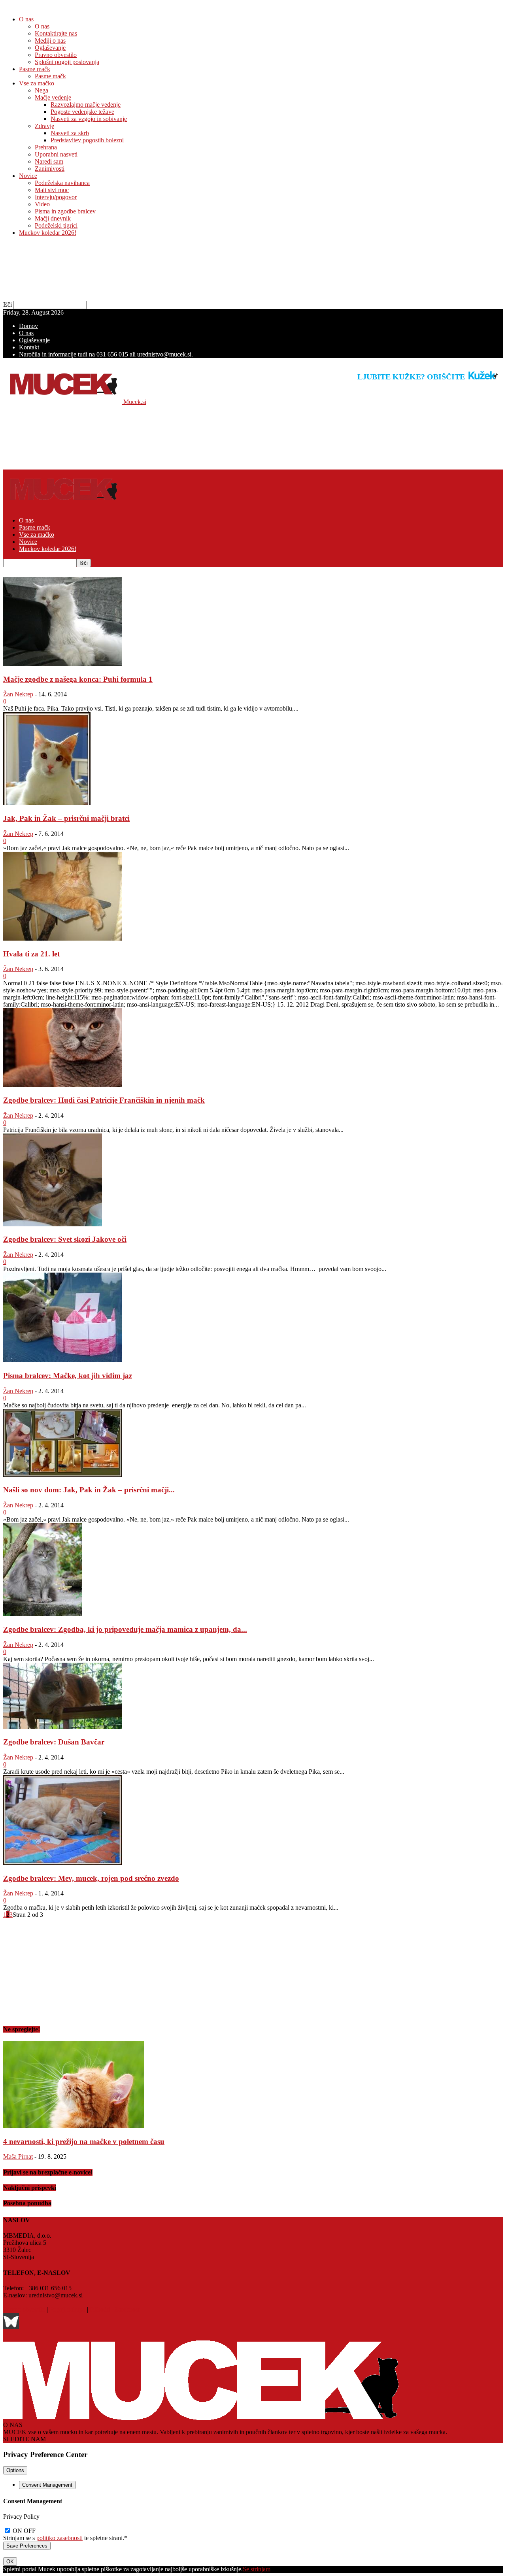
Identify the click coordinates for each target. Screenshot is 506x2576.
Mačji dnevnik (53, 218)
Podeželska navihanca (62, 183)
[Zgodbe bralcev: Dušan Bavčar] (62, 1727)
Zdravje (44, 126)
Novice (28, 176)
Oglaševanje (50, 48)
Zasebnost (127, 2309)
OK (10, 2562)
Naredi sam (49, 161)
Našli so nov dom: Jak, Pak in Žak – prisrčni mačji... (89, 1490)
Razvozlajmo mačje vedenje (86, 105)
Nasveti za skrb (70, 133)
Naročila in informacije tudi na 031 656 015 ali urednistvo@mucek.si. (106, 354)
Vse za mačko (37, 83)
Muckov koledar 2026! (48, 233)
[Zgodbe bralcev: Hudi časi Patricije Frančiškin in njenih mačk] (62, 1085)
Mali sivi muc (52, 190)
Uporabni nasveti (56, 154)
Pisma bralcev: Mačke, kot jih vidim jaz (68, 1376)
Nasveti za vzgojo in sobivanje (89, 119)
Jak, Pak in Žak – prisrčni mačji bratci (66, 818)
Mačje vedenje (53, 97)
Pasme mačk (35, 69)
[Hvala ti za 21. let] (62, 938)
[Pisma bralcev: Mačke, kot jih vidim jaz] (62, 1360)
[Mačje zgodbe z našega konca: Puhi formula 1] (62, 664)
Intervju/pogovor (56, 197)
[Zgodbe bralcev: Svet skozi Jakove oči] (53, 1224)
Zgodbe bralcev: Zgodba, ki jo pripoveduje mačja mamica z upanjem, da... (125, 1629)
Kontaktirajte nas (56, 33)
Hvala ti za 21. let (31, 954)
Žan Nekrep (18, 694)
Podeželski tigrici (56, 225)
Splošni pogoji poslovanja (67, 62)
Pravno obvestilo (56, 55)
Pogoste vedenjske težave (82, 112)
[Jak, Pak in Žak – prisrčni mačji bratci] (47, 803)
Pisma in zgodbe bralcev (65, 211)
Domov (28, 326)
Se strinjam (257, 2569)
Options (15, 2470)
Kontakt (29, 347)
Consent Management (47, 2485)
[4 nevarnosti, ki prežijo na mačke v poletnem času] (74, 2126)
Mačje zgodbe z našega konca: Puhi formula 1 (78, 679)
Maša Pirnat (18, 2156)
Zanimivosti (50, 169)
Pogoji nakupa (67, 2309)
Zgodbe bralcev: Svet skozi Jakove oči (65, 1239)
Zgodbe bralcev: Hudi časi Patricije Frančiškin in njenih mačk (104, 1100)
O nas (26, 19)
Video (42, 204)
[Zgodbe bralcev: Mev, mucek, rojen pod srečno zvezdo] (62, 1863)
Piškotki (100, 2309)
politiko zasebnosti (59, 2538)
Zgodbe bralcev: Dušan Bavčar (54, 1742)
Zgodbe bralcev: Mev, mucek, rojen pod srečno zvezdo (91, 1878)
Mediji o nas (50, 41)
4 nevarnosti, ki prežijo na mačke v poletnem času (84, 2141)
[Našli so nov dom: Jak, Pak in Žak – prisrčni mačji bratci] (62, 1475)
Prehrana (46, 147)
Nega (42, 90)
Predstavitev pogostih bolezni (87, 140)
